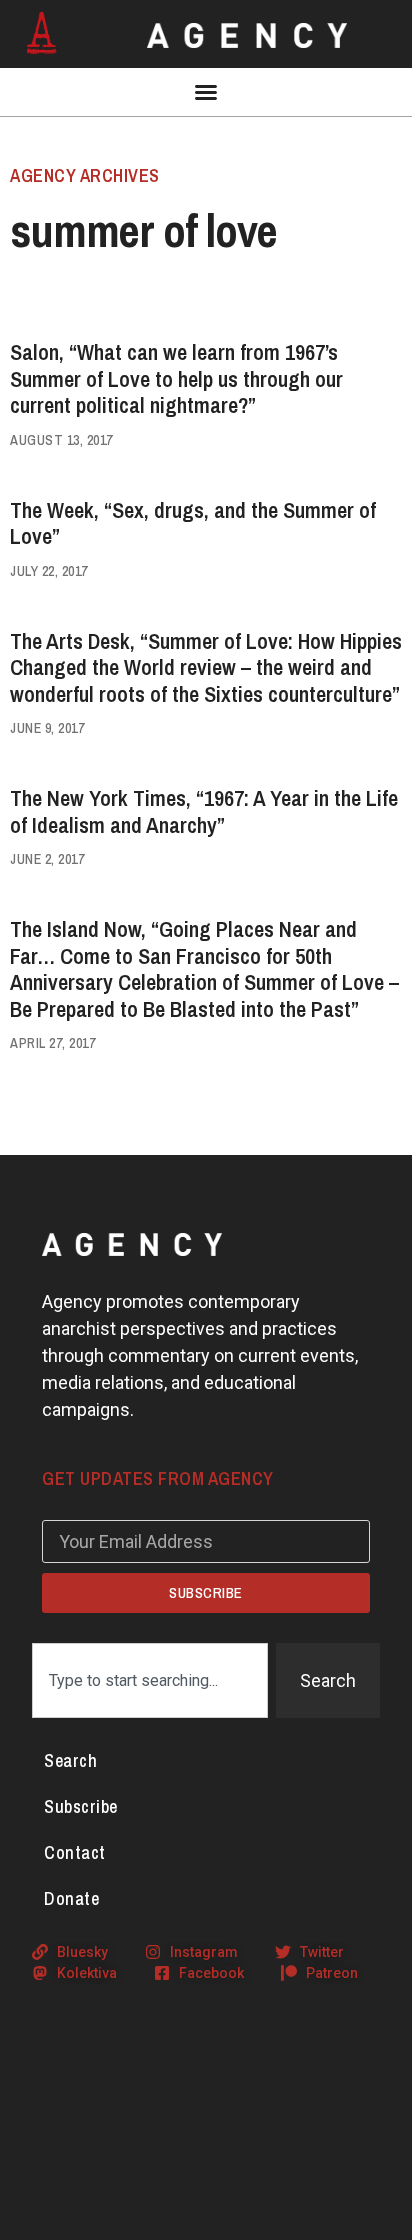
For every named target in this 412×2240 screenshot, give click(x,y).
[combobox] (150, 1680)
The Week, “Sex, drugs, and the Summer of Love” (193, 523)
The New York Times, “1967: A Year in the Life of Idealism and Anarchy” (204, 811)
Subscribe (81, 1806)
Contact (75, 1852)
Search (70, 1760)
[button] (206, 92)
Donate (71, 1898)
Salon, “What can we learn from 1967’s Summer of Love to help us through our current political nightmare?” (176, 378)
